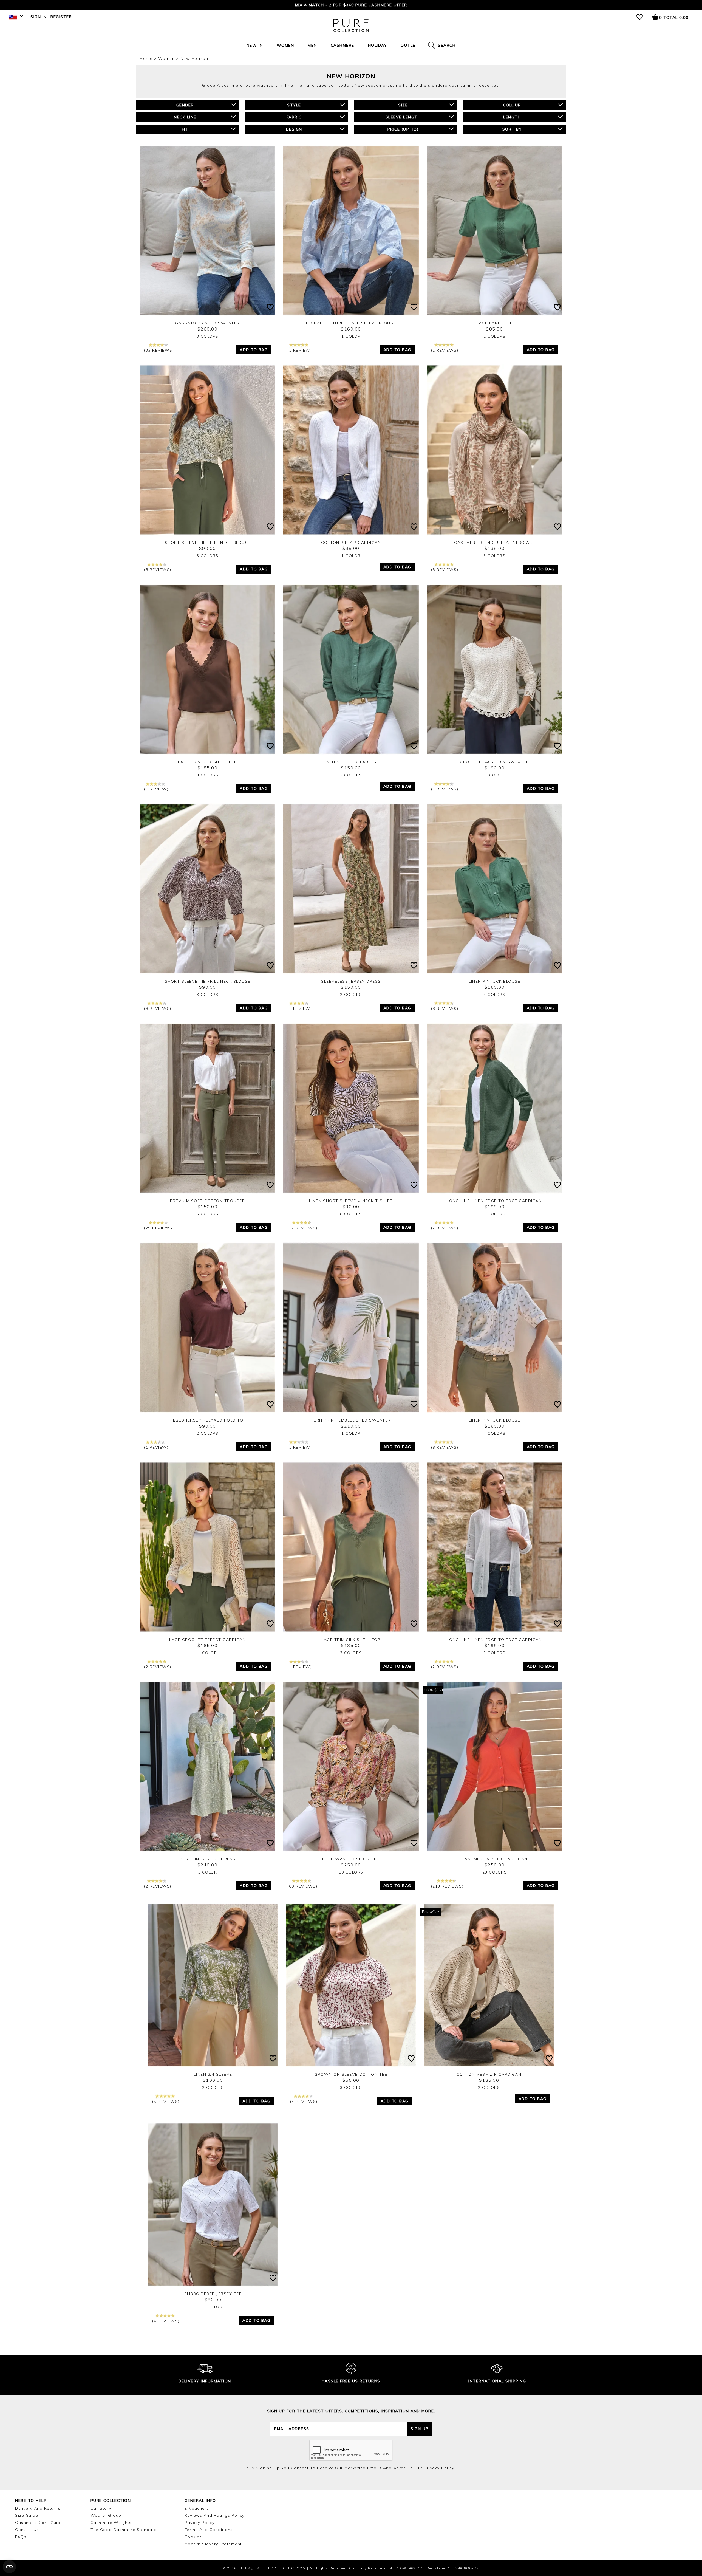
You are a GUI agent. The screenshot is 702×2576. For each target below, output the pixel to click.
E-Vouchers (197, 2508)
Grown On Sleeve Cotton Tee (351, 2074)
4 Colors (494, 995)
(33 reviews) (159, 350)
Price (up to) (403, 129)
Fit (185, 129)
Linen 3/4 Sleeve (213, 2074)
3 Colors (208, 336)
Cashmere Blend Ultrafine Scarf (494, 543)
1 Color (351, 336)
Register (61, 17)
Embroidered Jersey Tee (213, 2294)
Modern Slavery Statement (213, 2544)
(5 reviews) (166, 2102)
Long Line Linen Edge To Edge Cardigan (495, 1201)
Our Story (101, 2508)
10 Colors (351, 1872)
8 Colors (351, 1214)
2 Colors (494, 336)
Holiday (378, 45)
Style (294, 105)
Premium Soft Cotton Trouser (208, 1201)
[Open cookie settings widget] (9, 2567)
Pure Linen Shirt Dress (208, 1859)
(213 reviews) (447, 1886)
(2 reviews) (445, 350)
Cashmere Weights (111, 2523)
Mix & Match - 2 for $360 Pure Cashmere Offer (351, 5)
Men (312, 45)
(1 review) (300, 350)
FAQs (21, 2537)
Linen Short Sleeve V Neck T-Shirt (351, 1201)
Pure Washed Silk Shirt (351, 1859)
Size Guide (27, 2515)
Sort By (512, 129)
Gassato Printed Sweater (207, 323)
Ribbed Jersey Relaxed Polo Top (208, 1420)
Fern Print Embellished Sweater (351, 1420)
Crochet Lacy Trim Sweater (495, 762)
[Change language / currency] (15, 19)
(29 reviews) (159, 1228)
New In (255, 45)
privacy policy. (440, 2468)
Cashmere (342, 45)
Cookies (193, 2537)
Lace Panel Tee (494, 323)
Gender (185, 105)
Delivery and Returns (38, 2508)
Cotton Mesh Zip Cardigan (489, 2074)
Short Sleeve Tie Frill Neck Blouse (208, 543)
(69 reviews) (302, 1886)
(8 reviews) (158, 570)
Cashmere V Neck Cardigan (495, 1859)
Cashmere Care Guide (39, 2523)
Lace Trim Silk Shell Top (207, 762)
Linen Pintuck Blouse (494, 981)
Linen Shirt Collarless (351, 762)
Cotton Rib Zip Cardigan (351, 543)
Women (285, 45)
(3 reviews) (445, 789)
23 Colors (495, 1872)
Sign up (420, 2429)
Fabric (294, 117)
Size (403, 105)
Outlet (410, 45)
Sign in (39, 17)
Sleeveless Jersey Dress (351, 981)
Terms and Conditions (209, 2530)
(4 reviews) (304, 2102)
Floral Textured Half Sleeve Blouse (351, 323)
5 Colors (494, 556)
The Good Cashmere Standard (124, 2530)
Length (512, 117)
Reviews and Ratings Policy (215, 2515)
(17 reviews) (302, 1228)
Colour (512, 105)
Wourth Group (106, 2515)
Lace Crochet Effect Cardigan (207, 1640)
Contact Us (27, 2530)
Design (294, 129)
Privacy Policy (200, 2523)
